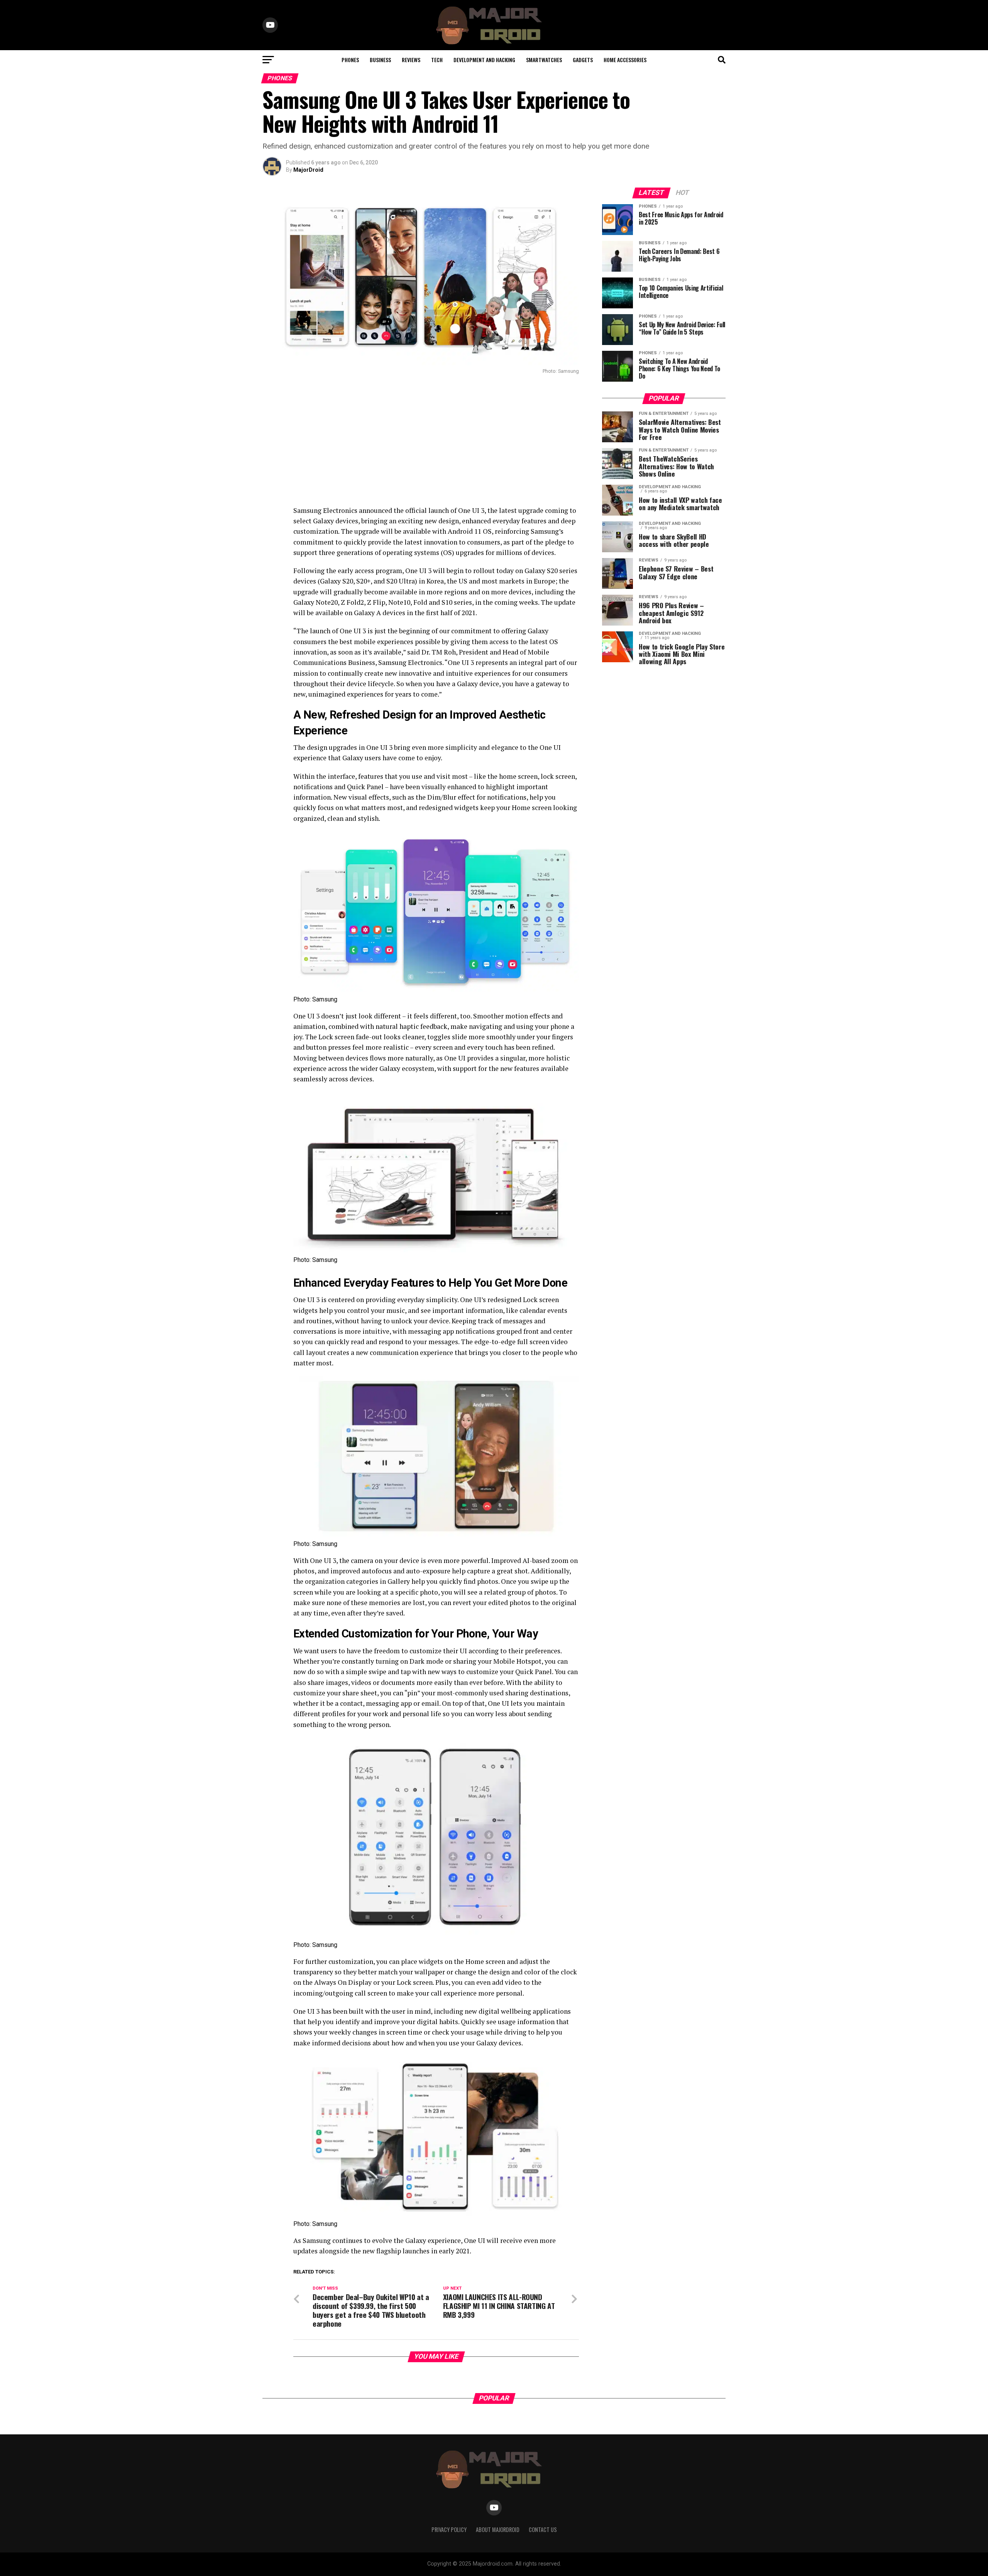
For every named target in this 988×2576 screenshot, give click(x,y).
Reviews (411, 60)
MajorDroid (308, 170)
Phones (350, 60)
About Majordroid (498, 2529)
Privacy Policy (449, 2529)
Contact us (543, 2529)
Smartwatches (544, 60)
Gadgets (583, 60)
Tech (437, 60)
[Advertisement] (421, 440)
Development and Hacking (484, 60)
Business (380, 60)
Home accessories (625, 60)
